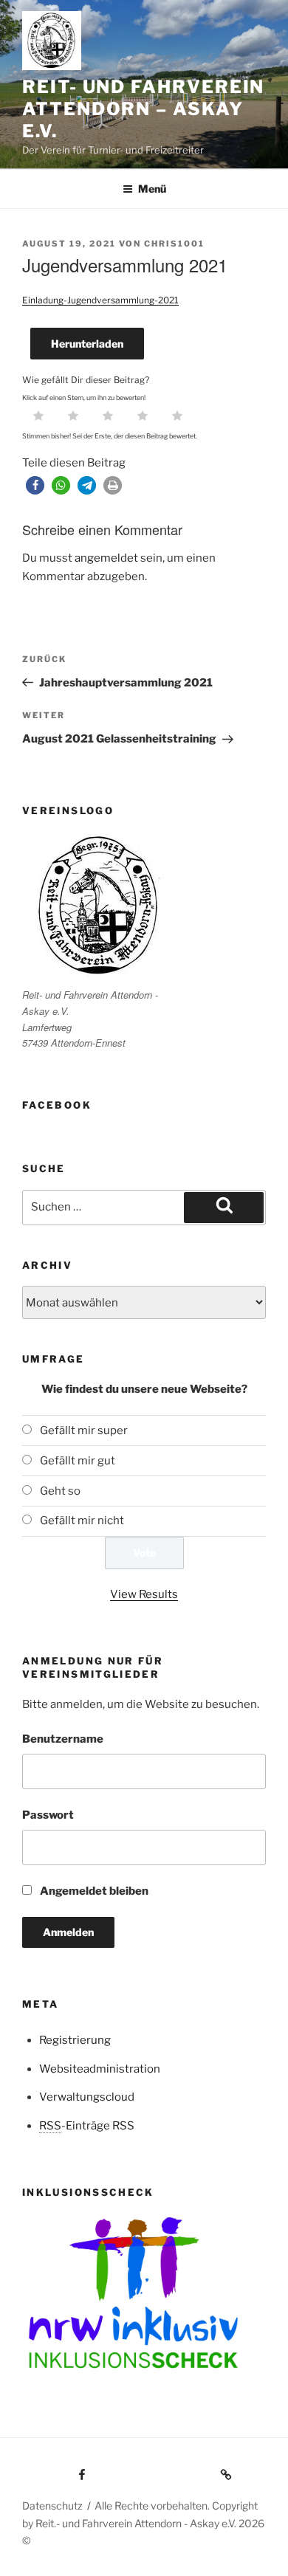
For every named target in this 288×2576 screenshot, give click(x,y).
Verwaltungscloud (87, 2097)
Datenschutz (52, 2506)
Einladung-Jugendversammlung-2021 (100, 300)
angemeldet (106, 558)
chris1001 (174, 244)
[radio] (38, 417)
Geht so (60, 1491)
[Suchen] (224, 1208)
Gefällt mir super (84, 1430)
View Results (144, 1594)
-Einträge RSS (87, 2126)
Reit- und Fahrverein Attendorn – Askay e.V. (143, 109)
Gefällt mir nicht (82, 1521)
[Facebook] (55, 2470)
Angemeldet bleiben (93, 1891)
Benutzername (63, 1739)
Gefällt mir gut (78, 1461)
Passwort (48, 1815)
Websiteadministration (100, 2069)
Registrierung (75, 2040)
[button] (35, 485)
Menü (152, 189)
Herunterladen (87, 344)
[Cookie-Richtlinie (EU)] (167, 2470)
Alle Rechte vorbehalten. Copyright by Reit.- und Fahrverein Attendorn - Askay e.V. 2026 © (143, 2522)
